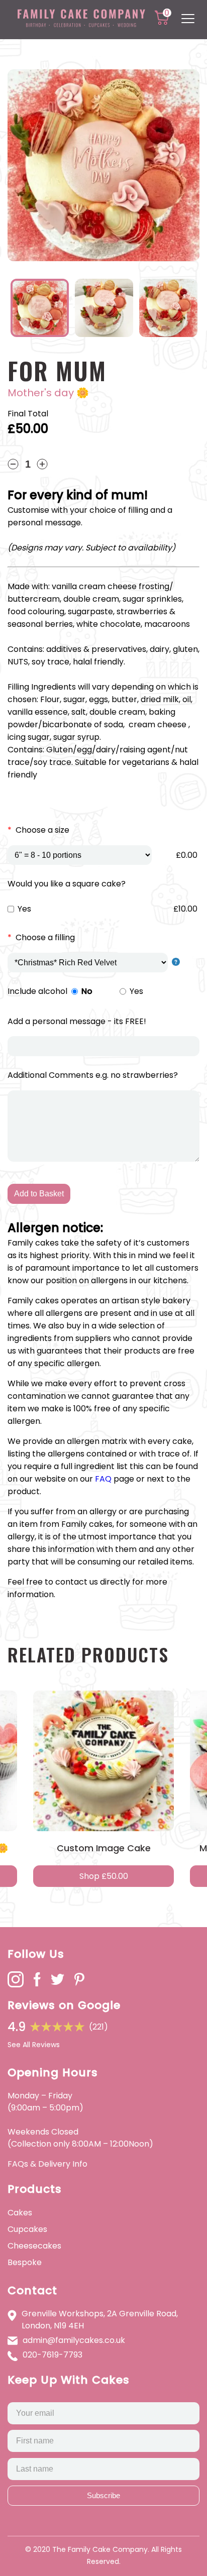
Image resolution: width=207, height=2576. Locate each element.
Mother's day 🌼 (48, 393)
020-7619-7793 (53, 2355)
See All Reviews (34, 2045)
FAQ (103, 1479)
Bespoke (25, 2262)
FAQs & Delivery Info (47, 2164)
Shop (104, 1876)
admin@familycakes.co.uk (74, 2340)
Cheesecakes (34, 2246)
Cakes (20, 2213)
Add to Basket (39, 1194)
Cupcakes (27, 2229)
